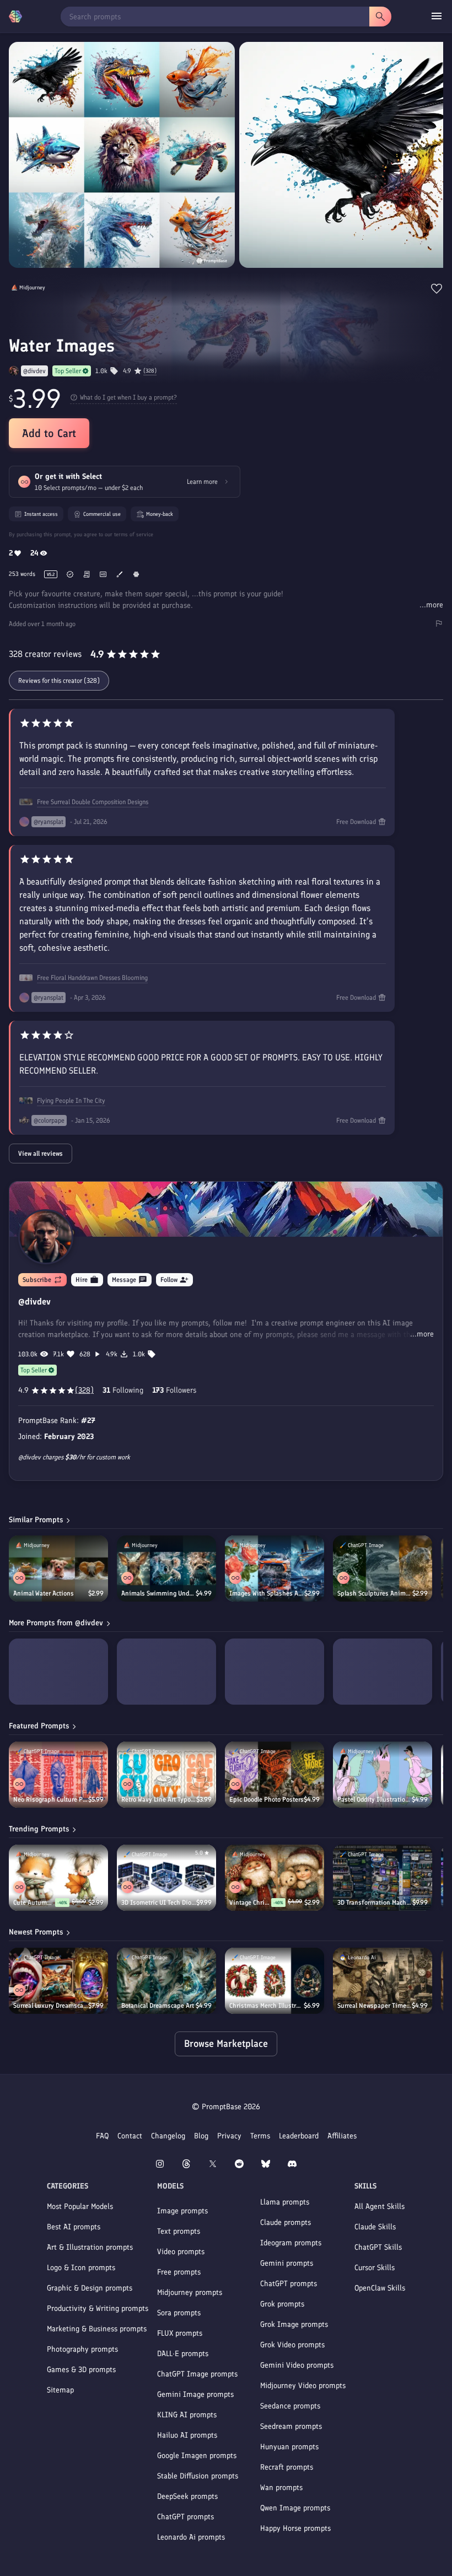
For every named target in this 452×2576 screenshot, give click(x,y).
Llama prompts (285, 2202)
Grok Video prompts (292, 2345)
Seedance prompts (290, 2406)
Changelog (168, 2136)
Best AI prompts (74, 2227)
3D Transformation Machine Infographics (375, 1903)
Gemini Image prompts (195, 2394)
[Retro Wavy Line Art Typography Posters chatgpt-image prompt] (166, 1775)
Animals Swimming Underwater (158, 1593)
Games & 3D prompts (81, 2370)
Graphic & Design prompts (90, 2288)
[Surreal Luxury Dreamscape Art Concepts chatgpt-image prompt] (58, 1981)
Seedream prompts (291, 2426)
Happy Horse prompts (295, 2528)
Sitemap (60, 2390)
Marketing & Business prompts (97, 2329)
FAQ (102, 2136)
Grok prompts (282, 2304)
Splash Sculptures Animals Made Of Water (375, 1593)
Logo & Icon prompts (81, 2268)
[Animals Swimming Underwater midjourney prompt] (166, 1569)
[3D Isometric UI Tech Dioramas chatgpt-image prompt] (166, 1878)
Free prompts (179, 2272)
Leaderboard (299, 2136)
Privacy (229, 2136)
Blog (201, 2136)
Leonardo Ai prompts (191, 2537)
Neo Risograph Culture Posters (51, 1799)
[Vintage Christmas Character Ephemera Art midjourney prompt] (275, 1878)
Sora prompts (179, 2313)
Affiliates (342, 2136)
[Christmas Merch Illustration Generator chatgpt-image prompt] (275, 1981)
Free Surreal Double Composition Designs (93, 802)
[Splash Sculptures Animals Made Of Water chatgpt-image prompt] (383, 1569)
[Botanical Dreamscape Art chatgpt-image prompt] (166, 1981)
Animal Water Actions (44, 1593)
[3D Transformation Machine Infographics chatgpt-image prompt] (383, 1878)
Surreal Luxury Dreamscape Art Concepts (51, 2006)
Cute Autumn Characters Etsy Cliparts (34, 1903)
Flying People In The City (71, 1101)
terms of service (134, 534)
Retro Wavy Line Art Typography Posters (159, 1799)
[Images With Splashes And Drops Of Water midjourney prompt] (275, 1569)
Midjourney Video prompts (303, 2386)
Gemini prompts (287, 2263)
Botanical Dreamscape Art (158, 2006)
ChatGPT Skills (378, 2247)
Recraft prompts (287, 2467)
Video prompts (181, 2252)
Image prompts (182, 2211)
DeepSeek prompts (187, 2496)
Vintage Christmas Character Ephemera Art (250, 1903)
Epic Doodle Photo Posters (267, 1799)
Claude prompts (286, 2222)
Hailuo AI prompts (187, 2435)
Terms (260, 2136)
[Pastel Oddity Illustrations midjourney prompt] (383, 1775)
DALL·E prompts (183, 2354)
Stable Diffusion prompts (198, 2476)
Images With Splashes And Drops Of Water (267, 1593)
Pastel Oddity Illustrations (375, 1799)
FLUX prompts (180, 2333)
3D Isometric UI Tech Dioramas (159, 1903)
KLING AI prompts (187, 2415)
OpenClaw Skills (380, 2288)
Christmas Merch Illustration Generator (267, 2006)
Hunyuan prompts (289, 2447)
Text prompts (179, 2231)
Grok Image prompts (294, 2324)
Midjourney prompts (190, 2292)
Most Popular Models (80, 2206)
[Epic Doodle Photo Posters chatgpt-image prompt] (275, 1775)
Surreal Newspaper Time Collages (375, 2006)
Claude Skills (375, 2227)
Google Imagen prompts (197, 2456)
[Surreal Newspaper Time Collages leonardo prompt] (383, 1981)
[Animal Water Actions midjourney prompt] (58, 1569)
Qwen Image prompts (295, 2508)
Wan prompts (281, 2488)
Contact (130, 2136)
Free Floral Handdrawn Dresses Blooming (92, 978)
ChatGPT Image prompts (197, 2374)
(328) (150, 371)
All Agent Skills (380, 2206)
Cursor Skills (375, 2268)
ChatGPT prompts (185, 2517)
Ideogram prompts (291, 2243)
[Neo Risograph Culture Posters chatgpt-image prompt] (58, 1775)
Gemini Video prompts (297, 2365)
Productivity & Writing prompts (98, 2308)
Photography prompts (82, 2349)
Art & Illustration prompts (90, 2247)
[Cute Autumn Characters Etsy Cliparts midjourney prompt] (58, 1878)
